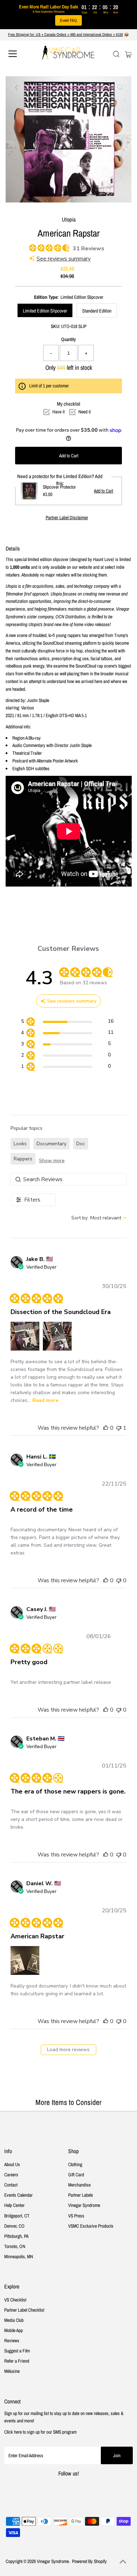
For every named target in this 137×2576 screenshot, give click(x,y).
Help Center (14, 2205)
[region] (67, 1022)
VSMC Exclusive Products (91, 2226)
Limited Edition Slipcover (45, 311)
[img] (32, 247)
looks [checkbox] (20, 1144)
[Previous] (17, 88)
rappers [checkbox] (23, 1159)
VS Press (76, 2216)
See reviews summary (64, 259)
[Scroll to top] (123, 2562)
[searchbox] (68, 1179)
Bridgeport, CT (17, 2216)
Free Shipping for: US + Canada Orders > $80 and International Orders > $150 (66, 34)
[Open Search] (116, 54)
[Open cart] (128, 54)
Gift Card (76, 2175)
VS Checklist (15, 2300)
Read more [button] (45, 1400)
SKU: (56, 326)
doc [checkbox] (81, 1144)
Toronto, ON (15, 2246)
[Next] (34, 88)
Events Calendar (18, 2195)
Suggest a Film (17, 2351)
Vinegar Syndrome (84, 2205)
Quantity (68, 339)
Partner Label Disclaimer (67, 518)
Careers (11, 2175)
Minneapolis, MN (19, 2256)
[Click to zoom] (120, 88)
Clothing (75, 2164)
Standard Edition (97, 311)
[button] (25, 1336)
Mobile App (14, 2330)
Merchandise (79, 2185)
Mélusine (12, 2371)
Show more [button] (52, 1161)
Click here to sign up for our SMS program (40, 2432)
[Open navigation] (19, 54)
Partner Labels (81, 2195)
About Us (12, 2164)
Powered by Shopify (89, 2561)
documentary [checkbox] (51, 1144)
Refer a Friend (17, 2361)
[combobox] (99, 1218)
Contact (11, 2185)
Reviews (12, 2340)
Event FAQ (68, 20)
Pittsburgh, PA (16, 2236)
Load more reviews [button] (68, 2050)
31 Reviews (89, 249)
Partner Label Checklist (24, 2310)
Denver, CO (14, 2226)
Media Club (14, 2320)
